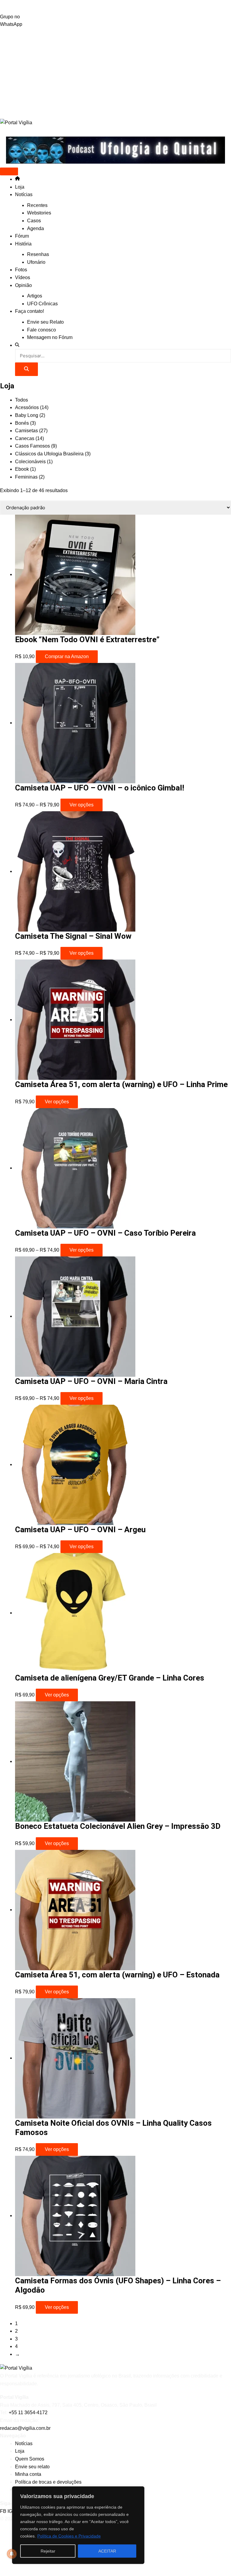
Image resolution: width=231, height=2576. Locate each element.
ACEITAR (107, 2551)
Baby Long (30, 415)
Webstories (39, 213)
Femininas (30, 477)
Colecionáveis (34, 462)
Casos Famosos (36, 446)
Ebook (25, 469)
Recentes (37, 205)
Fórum (22, 236)
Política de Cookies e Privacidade (69, 2536)
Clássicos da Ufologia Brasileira (53, 454)
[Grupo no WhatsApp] (115, 6)
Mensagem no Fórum (50, 337)
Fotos (21, 270)
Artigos (35, 296)
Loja (20, 187)
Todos (22, 400)
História (23, 244)
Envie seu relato (32, 2467)
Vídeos (23, 277)
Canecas (29, 438)
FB (4, 2511)
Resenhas (38, 254)
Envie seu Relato (45, 322)
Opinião (23, 285)
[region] (78, 2525)
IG (11, 2511)
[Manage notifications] (12, 2554)
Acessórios (32, 407)
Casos (34, 221)
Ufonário (36, 262)
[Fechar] (138, 2491)
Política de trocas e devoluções (48, 2482)
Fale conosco (42, 330)
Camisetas (31, 431)
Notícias (24, 194)
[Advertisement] (115, 73)
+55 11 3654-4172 (28, 2413)
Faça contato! (29, 311)
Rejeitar (48, 2551)
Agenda (35, 228)
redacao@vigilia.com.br (25, 2428)
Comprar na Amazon (67, 656)
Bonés (25, 423)
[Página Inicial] (17, 179)
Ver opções (82, 805)
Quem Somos (30, 2459)
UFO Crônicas (42, 304)
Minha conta (28, 2474)
